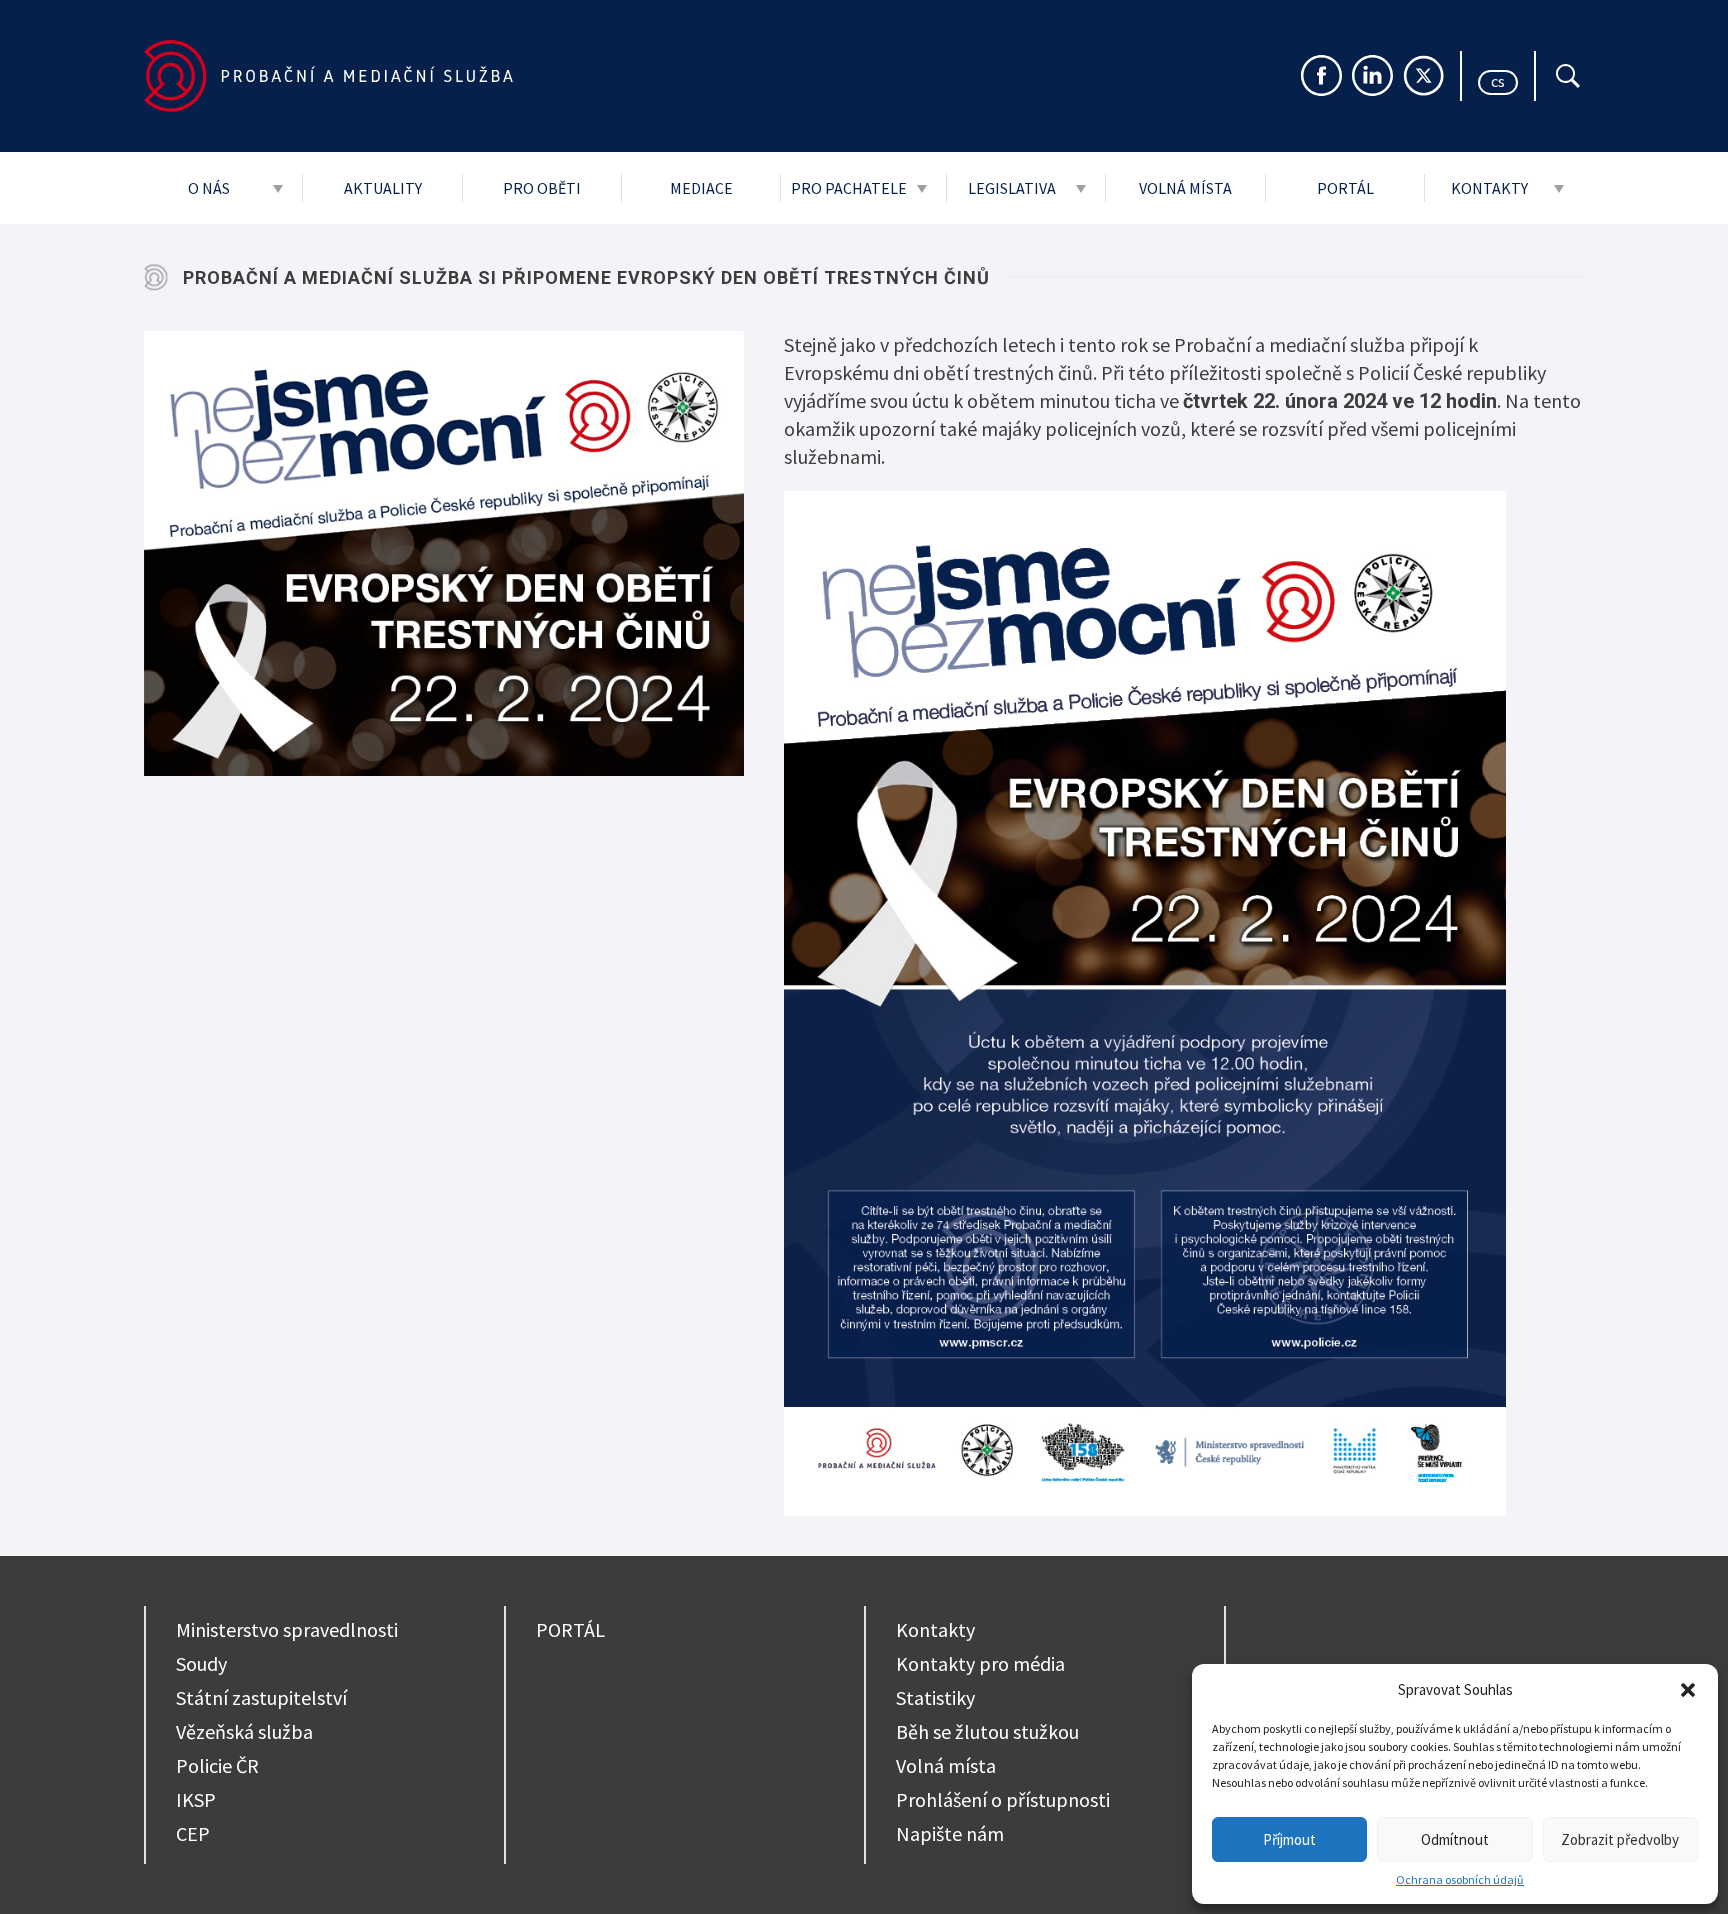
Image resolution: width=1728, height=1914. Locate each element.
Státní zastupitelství (261, 1697)
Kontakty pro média (980, 1663)
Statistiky (935, 1697)
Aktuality (383, 188)
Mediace (701, 188)
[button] (1688, 1690)
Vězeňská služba (244, 1731)
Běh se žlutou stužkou (987, 1731)
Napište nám (950, 1833)
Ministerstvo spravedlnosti (287, 1629)
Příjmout (1289, 1839)
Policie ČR (217, 1765)
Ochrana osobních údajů (1460, 1879)
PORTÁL (570, 1629)
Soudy (201, 1663)
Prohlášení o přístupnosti (1003, 1799)
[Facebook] (1321, 75)
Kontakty (1489, 188)
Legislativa (1012, 188)
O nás (209, 188)
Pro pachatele (849, 188)
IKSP (196, 1799)
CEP (193, 1833)
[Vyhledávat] (1568, 76)
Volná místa (1185, 188)
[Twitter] (1423, 75)
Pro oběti (542, 188)
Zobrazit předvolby (1620, 1839)
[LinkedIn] (1372, 75)
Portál (1345, 188)
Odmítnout (1455, 1839)
